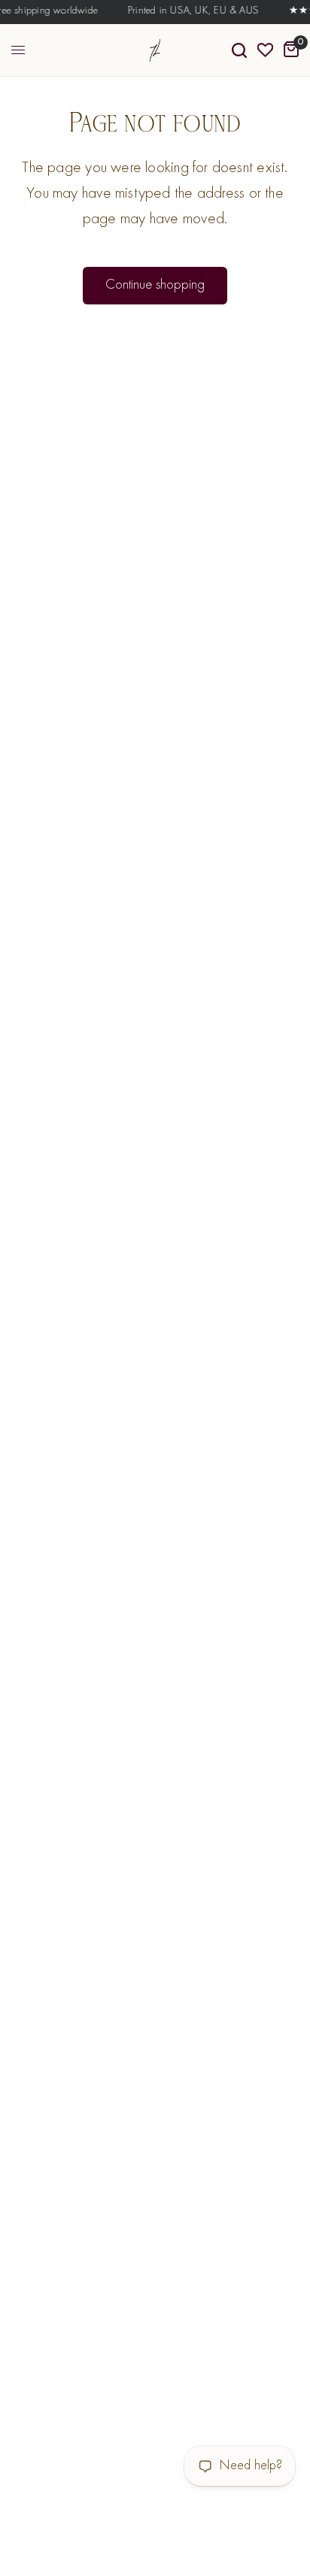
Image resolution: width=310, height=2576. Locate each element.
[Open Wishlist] (265, 50)
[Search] (239, 50)
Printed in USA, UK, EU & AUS (190, 11)
